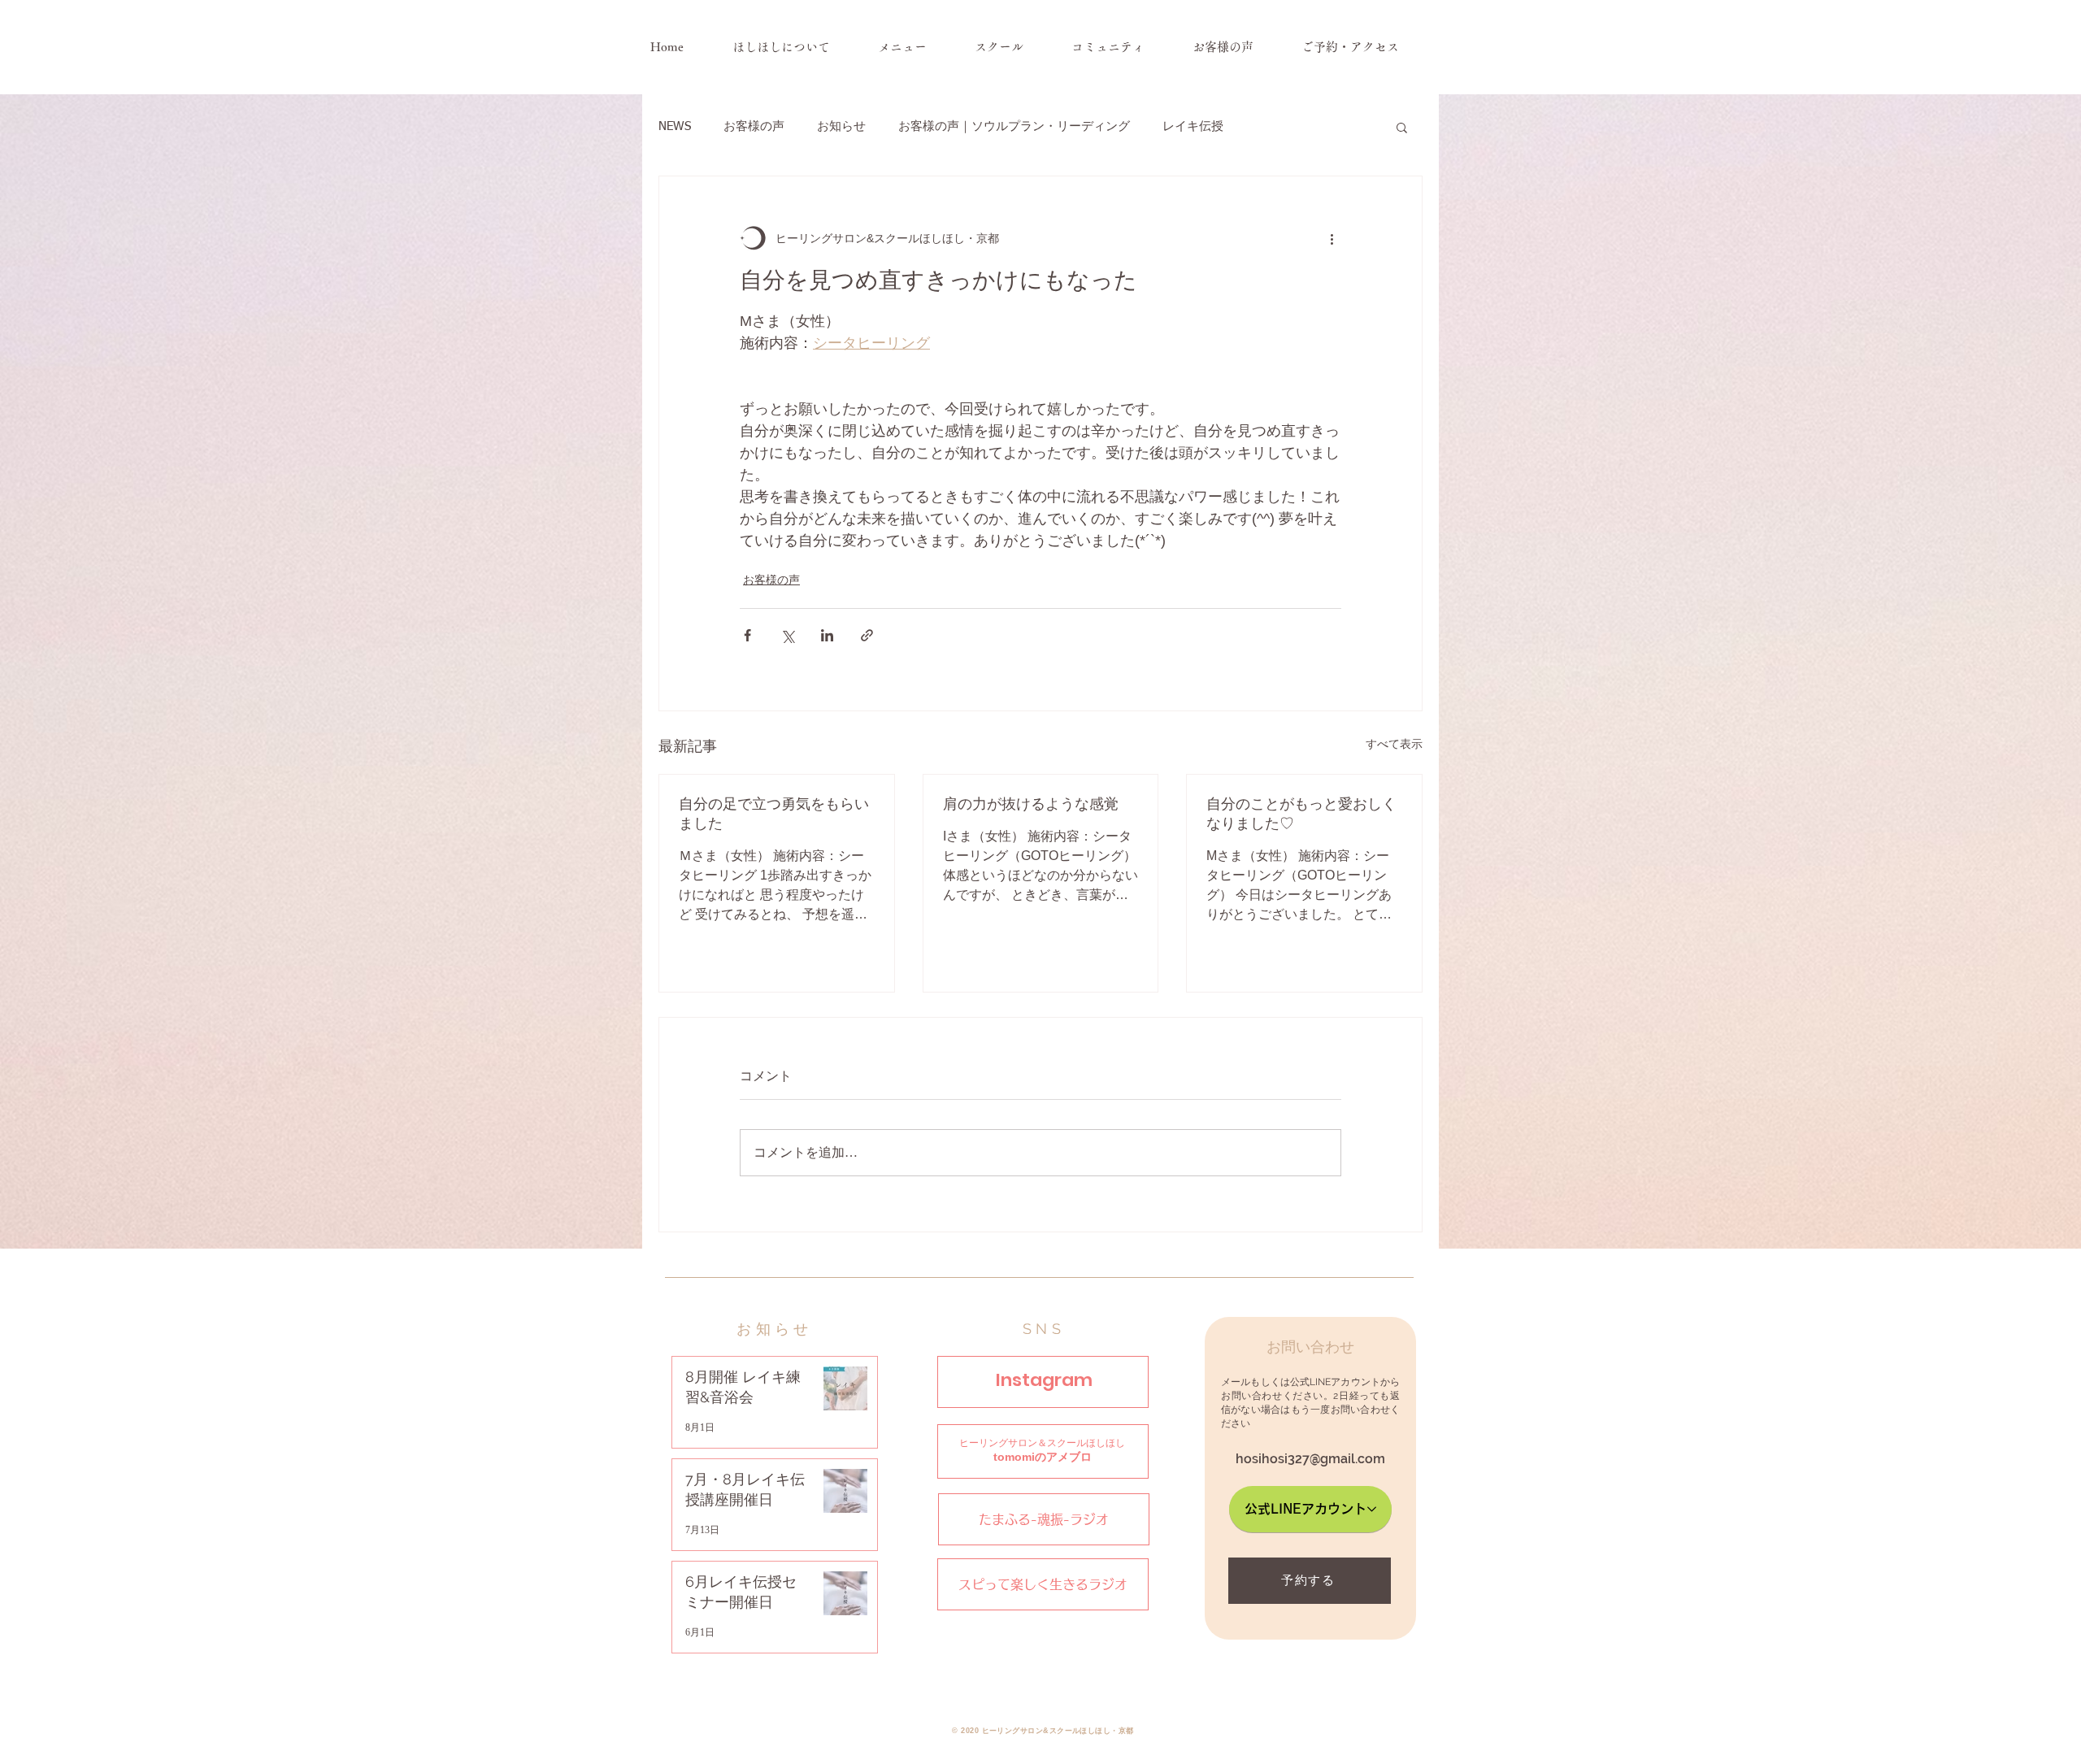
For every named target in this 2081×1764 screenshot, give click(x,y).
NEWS (675, 126)
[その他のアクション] (1332, 238)
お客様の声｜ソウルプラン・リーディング (1014, 126)
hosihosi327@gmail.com (1310, 1459)
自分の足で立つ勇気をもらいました (774, 813)
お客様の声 (754, 126)
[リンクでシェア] (867, 635)
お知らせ (841, 126)
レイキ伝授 (1193, 126)
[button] (1402, 127)
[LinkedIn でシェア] (827, 635)
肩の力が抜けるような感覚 (1031, 804)
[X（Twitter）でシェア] (787, 635)
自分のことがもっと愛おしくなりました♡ (1301, 813)
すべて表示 (1394, 744)
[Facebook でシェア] (747, 635)
